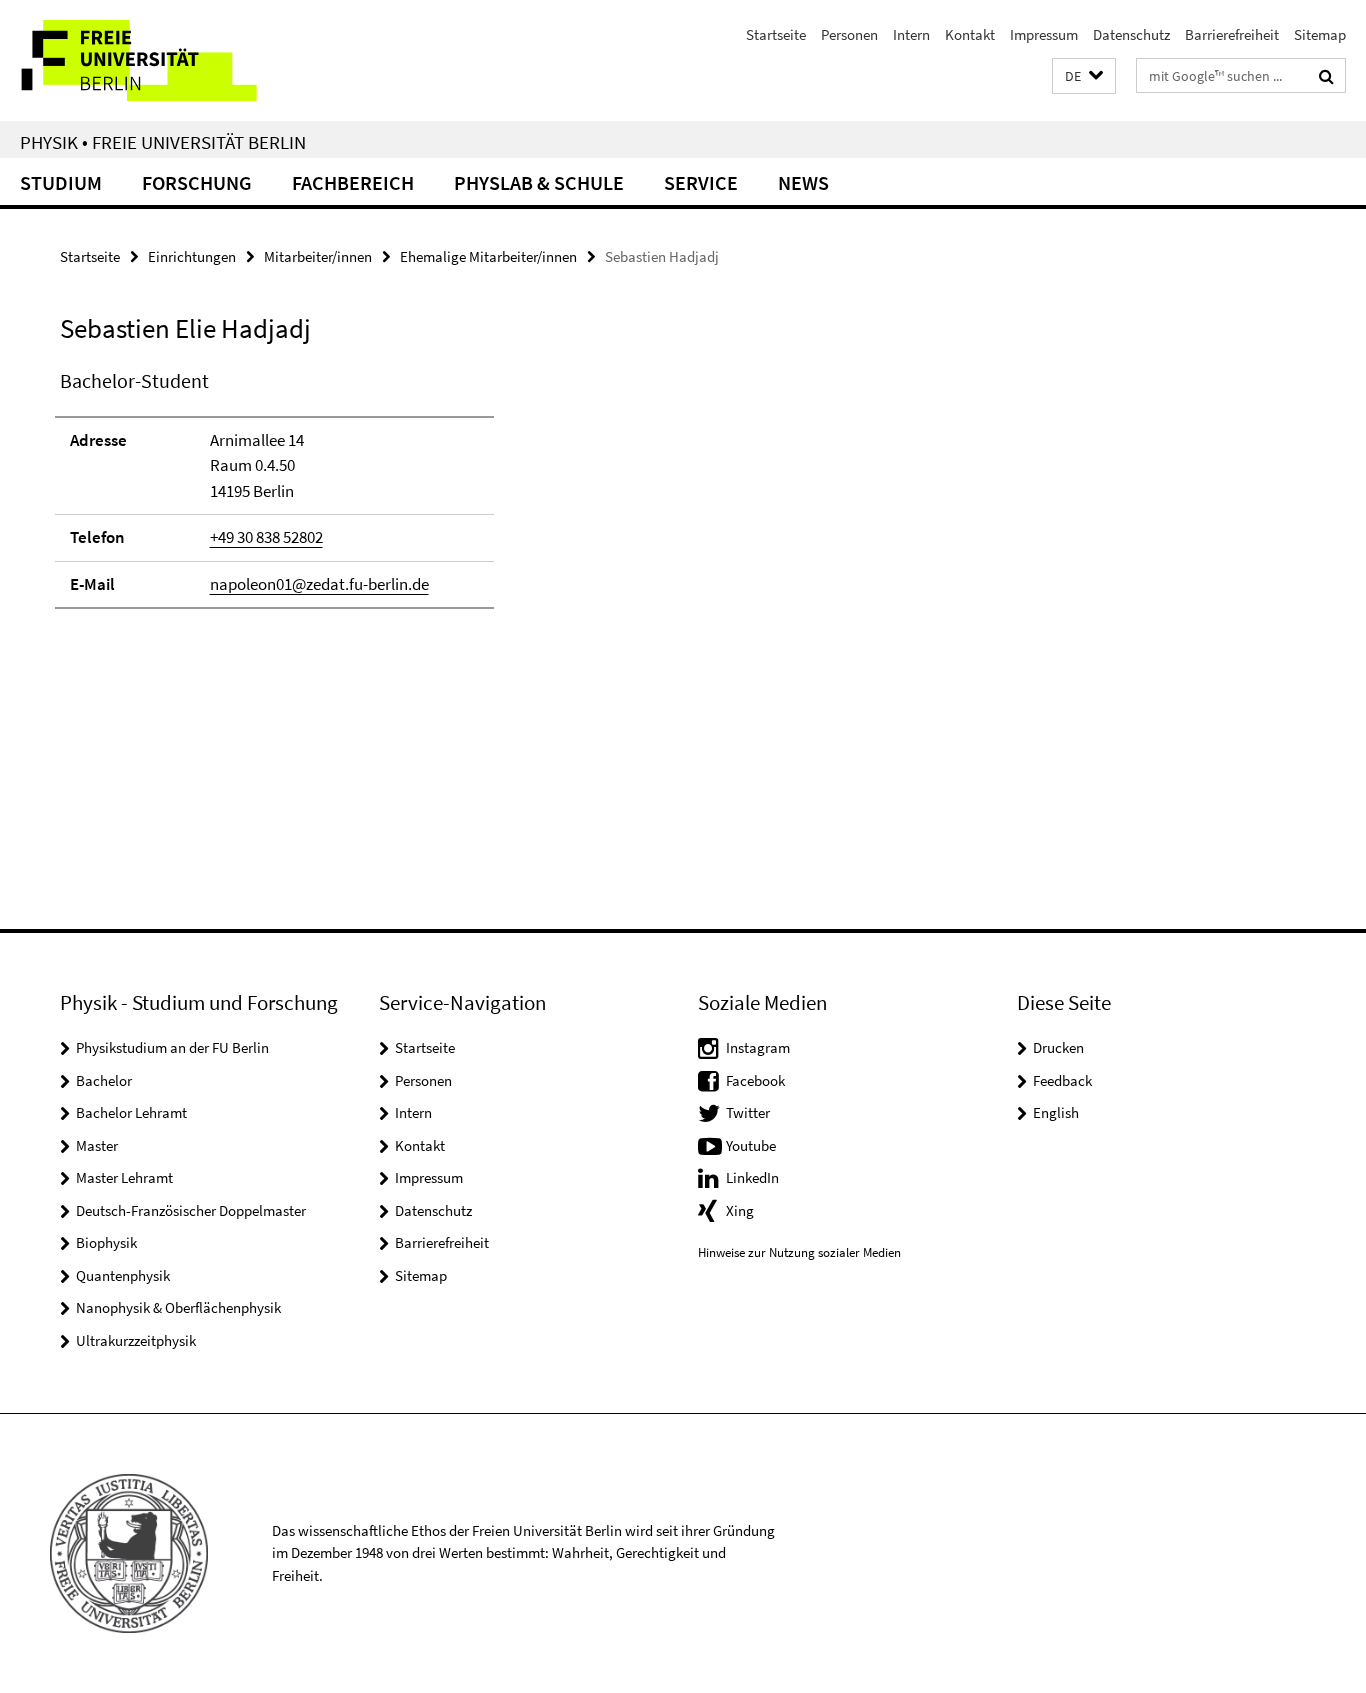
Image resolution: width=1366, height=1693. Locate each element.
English (1056, 1112)
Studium (61, 182)
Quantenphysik (123, 1275)
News (803, 182)
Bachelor (104, 1080)
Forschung (197, 182)
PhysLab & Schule (539, 182)
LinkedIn (752, 1177)
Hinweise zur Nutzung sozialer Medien (799, 1252)
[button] (1084, 76)
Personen (849, 34)
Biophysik (106, 1242)
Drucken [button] (1058, 1047)
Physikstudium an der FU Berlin (172, 1047)
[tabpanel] (417, 498)
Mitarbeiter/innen (318, 256)
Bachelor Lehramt (131, 1112)
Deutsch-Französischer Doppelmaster (191, 1210)
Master (97, 1145)
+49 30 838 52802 (266, 537)
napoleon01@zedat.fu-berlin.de (319, 584)
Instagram (758, 1047)
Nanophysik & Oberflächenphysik (178, 1307)
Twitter (748, 1112)
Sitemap (1320, 34)
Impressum (1044, 34)
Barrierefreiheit (1232, 34)
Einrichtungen (192, 256)
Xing (740, 1210)
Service (701, 182)
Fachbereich (353, 182)
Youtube (751, 1145)
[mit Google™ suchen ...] (1326, 76)
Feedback (1062, 1080)
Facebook (755, 1080)
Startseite (776, 34)
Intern (911, 34)
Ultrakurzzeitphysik (136, 1340)
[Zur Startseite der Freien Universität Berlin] (167, 60)
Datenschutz (1131, 34)
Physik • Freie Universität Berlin (163, 142)
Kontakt (970, 34)
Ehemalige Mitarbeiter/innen (488, 256)
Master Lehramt (124, 1177)
